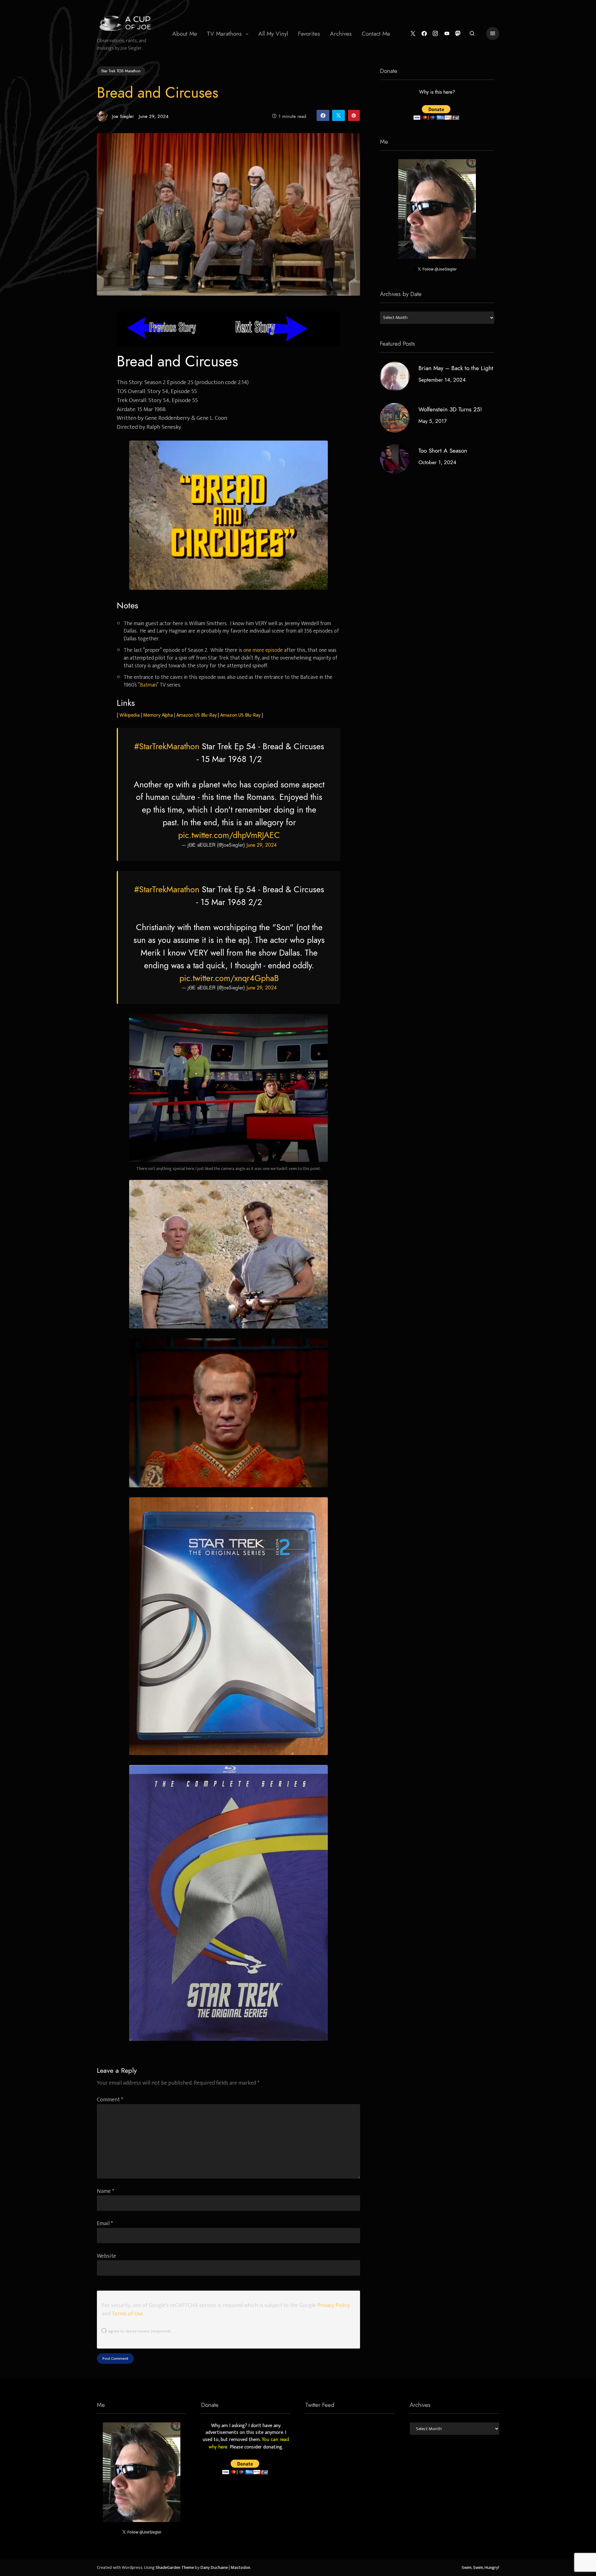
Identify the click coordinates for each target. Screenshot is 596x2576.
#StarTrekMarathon (167, 746)
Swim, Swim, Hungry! (480, 2568)
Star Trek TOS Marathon (121, 71)
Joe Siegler (123, 116)
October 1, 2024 (437, 462)
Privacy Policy (333, 2305)
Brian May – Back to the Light (456, 368)
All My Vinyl (273, 34)
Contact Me (376, 34)
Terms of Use (127, 2314)
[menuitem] (185, 34)
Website (106, 2256)
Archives (341, 34)
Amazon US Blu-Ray (196, 715)
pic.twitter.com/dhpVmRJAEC (229, 835)
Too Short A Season (443, 451)
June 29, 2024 (262, 845)
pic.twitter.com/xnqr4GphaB (229, 978)
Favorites (309, 34)
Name (106, 2191)
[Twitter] (413, 34)
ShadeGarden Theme (175, 2568)
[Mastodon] (458, 34)
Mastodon (240, 2568)
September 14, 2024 (442, 380)
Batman (148, 685)
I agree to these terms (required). (138, 2331)
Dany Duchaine (214, 2568)
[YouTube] (447, 34)
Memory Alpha (158, 715)
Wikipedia (130, 715)
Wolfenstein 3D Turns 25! (450, 409)
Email (105, 2223)
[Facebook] (424, 34)
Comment (110, 2100)
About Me (185, 34)
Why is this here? (437, 92)
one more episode (263, 650)
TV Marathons (224, 34)
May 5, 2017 (433, 421)
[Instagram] (435, 34)
